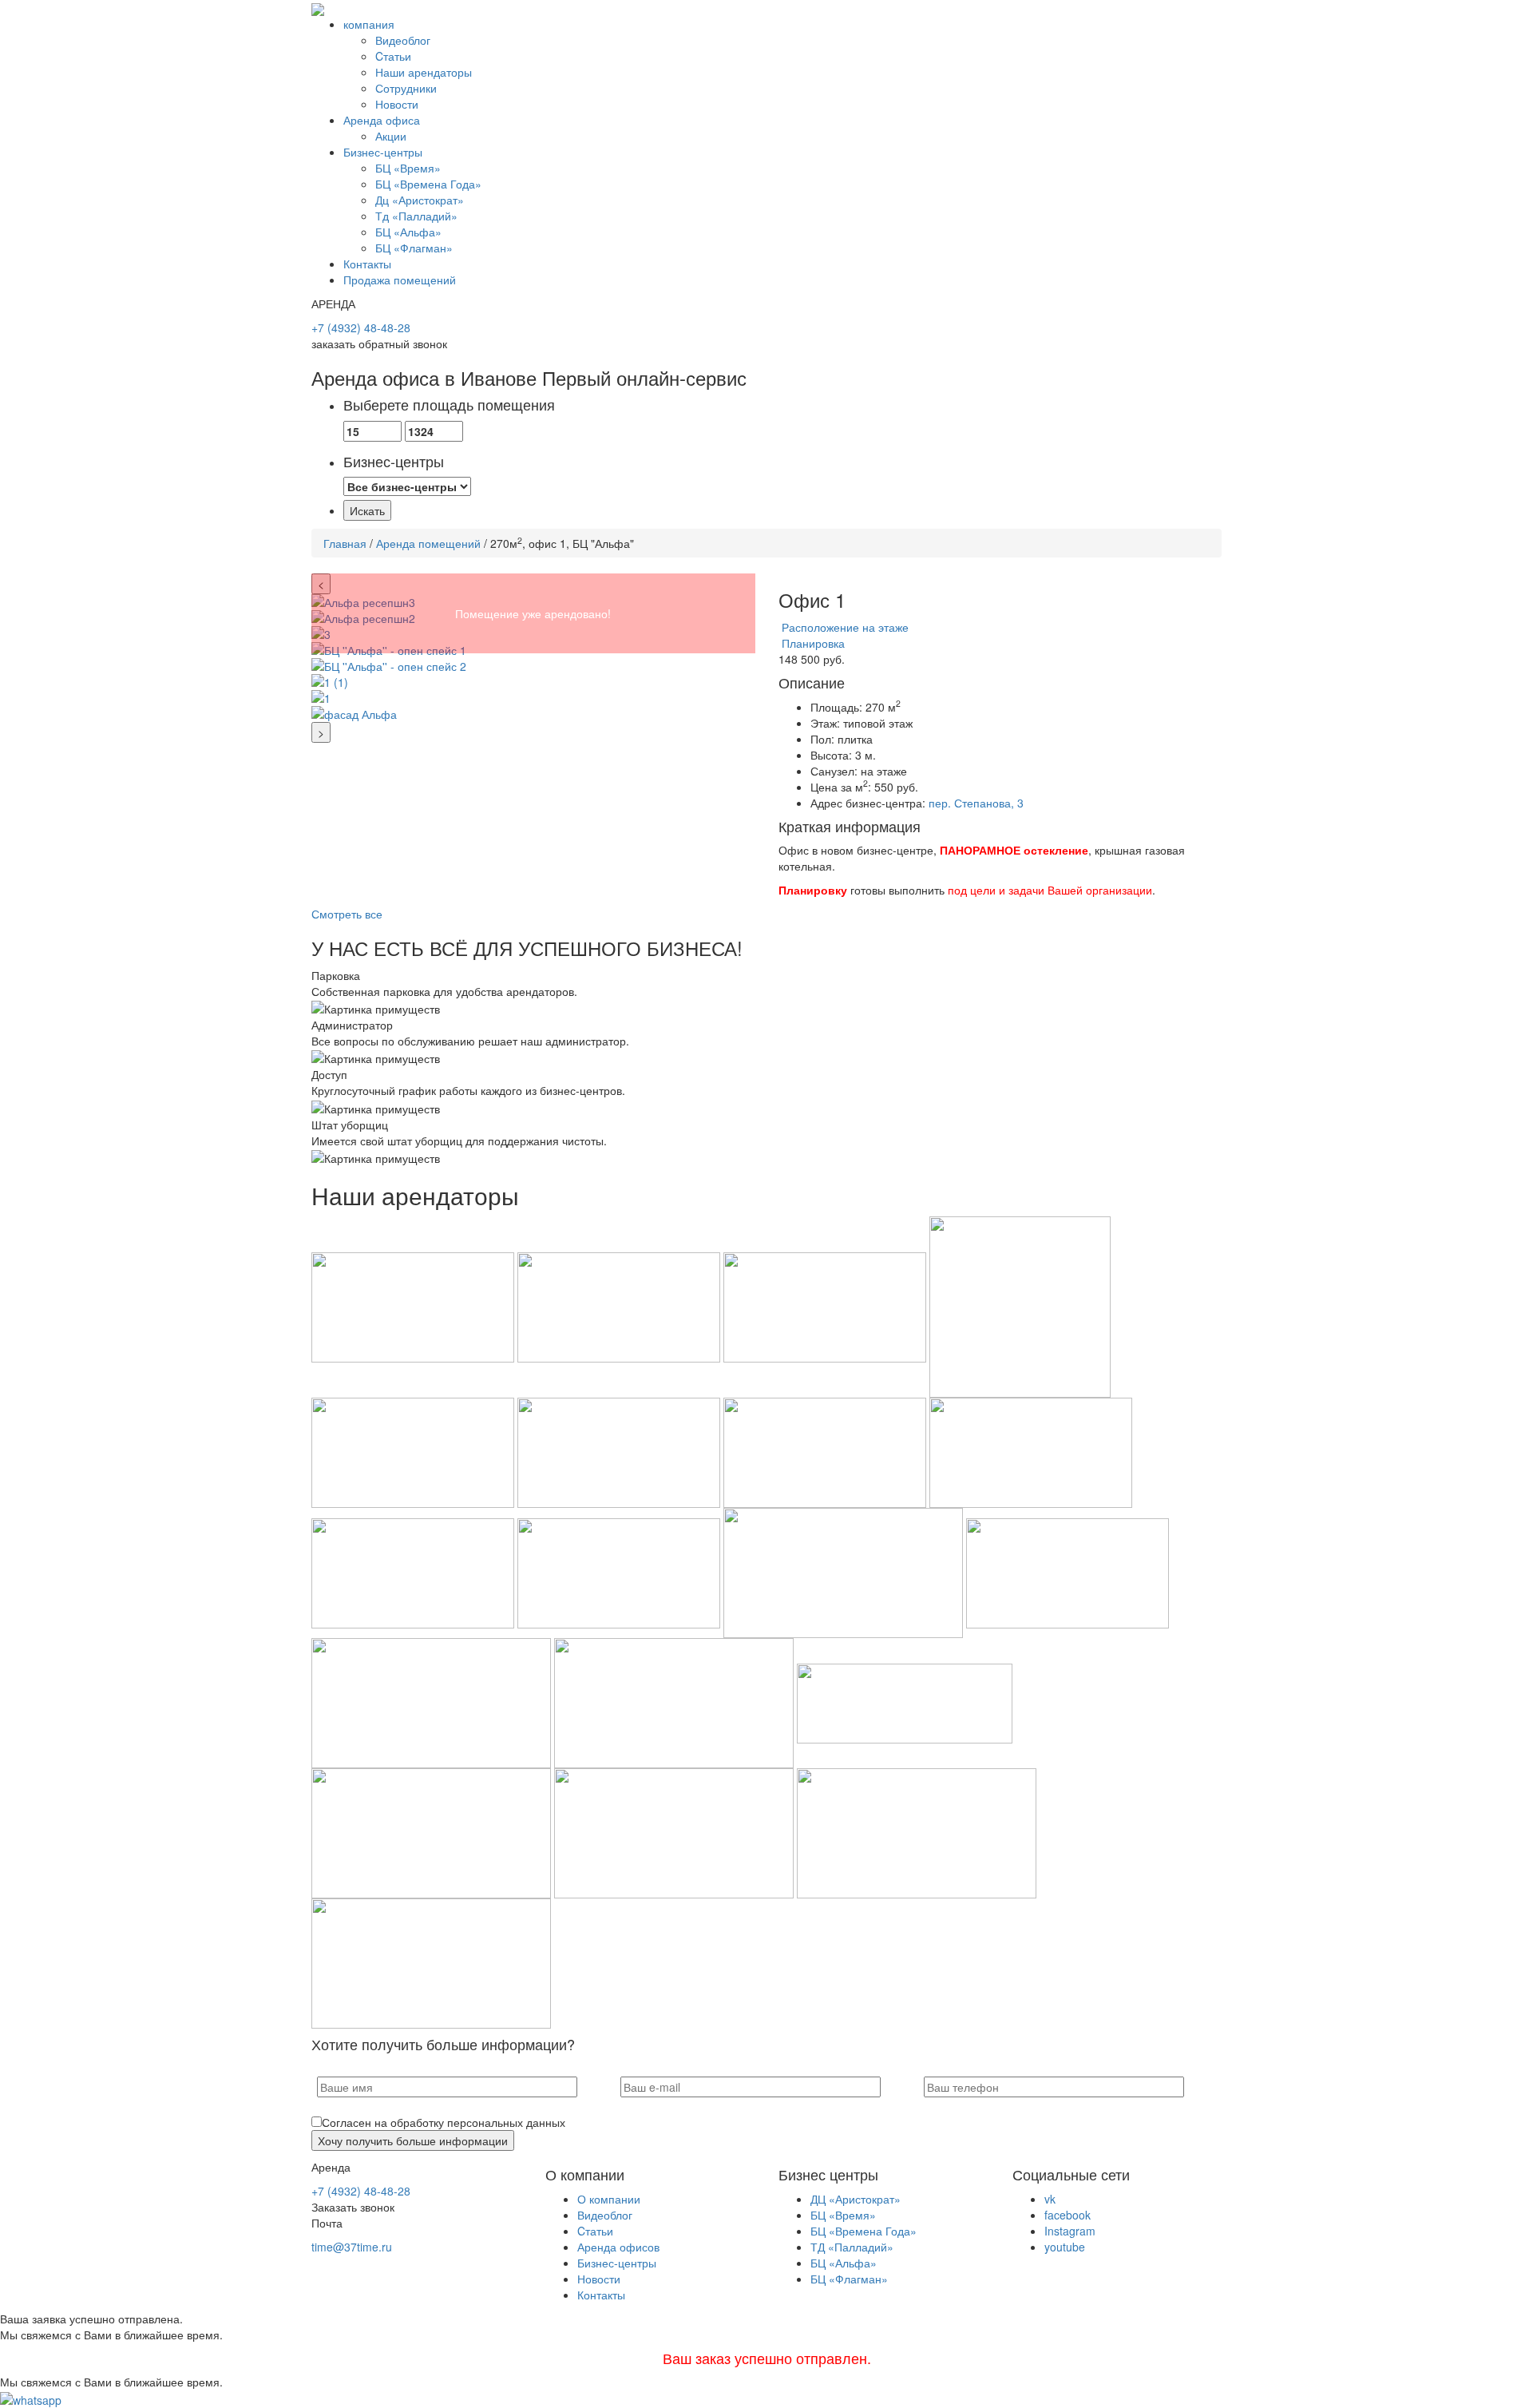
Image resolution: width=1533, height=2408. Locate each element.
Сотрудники (406, 88)
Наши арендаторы (424, 72)
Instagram (1070, 2231)
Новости (397, 104)
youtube (1065, 2247)
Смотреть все (347, 914)
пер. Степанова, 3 (976, 803)
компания (369, 24)
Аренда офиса (382, 120)
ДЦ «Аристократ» (856, 2199)
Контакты (367, 264)
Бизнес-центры (383, 152)
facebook (1068, 2215)
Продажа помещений (400, 280)
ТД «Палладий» (852, 2247)
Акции (391, 136)
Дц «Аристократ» (420, 200)
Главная (345, 543)
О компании (609, 2199)
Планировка (812, 643)
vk (1050, 2199)
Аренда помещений (428, 543)
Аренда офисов (618, 2247)
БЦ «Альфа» (408, 232)
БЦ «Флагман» (414, 248)
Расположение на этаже (844, 627)
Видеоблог (403, 40)
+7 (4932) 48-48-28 (361, 327)
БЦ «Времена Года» (428, 184)
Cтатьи (393, 56)
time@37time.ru (352, 2247)
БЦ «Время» (408, 168)
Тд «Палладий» (416, 216)
